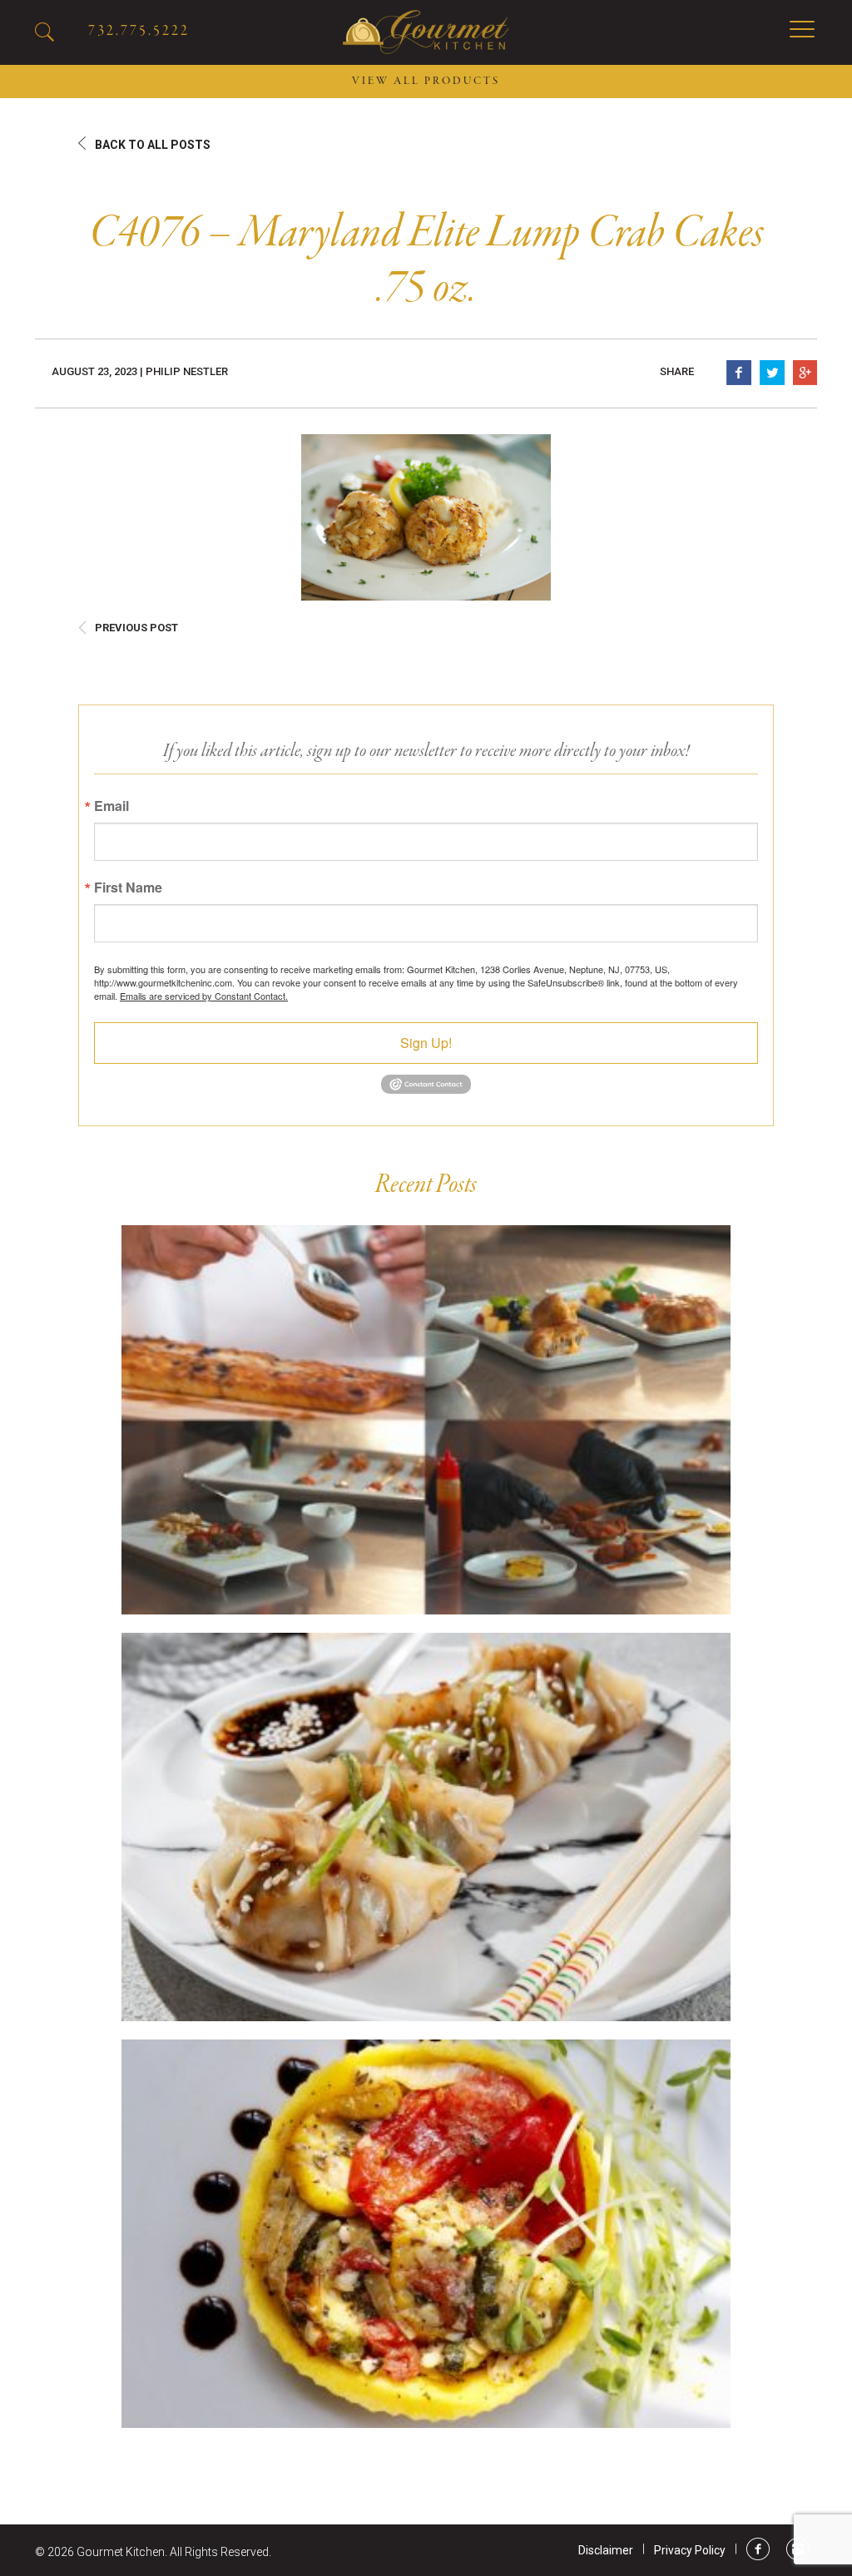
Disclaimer (606, 2550)
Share (677, 371)
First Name (128, 888)
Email (111, 806)
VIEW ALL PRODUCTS (426, 82)
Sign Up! (426, 1043)
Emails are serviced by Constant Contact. (204, 996)
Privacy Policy (690, 2550)
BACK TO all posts (153, 145)
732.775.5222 (139, 31)
